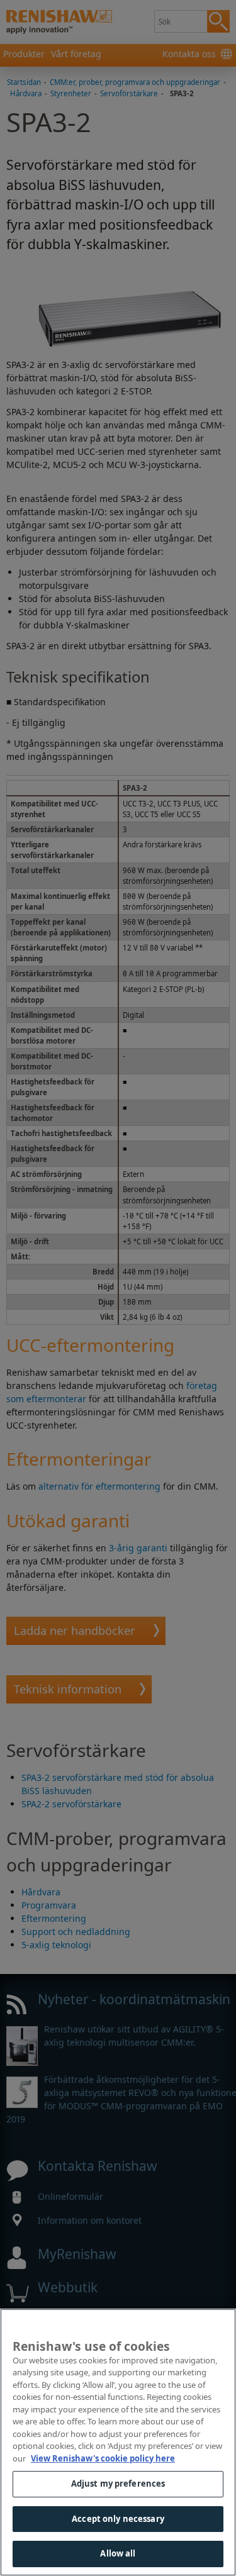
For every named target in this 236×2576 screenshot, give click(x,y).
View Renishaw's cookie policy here (103, 2458)
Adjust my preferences (118, 2484)
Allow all (118, 2553)
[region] (118, 2442)
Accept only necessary (118, 2519)
